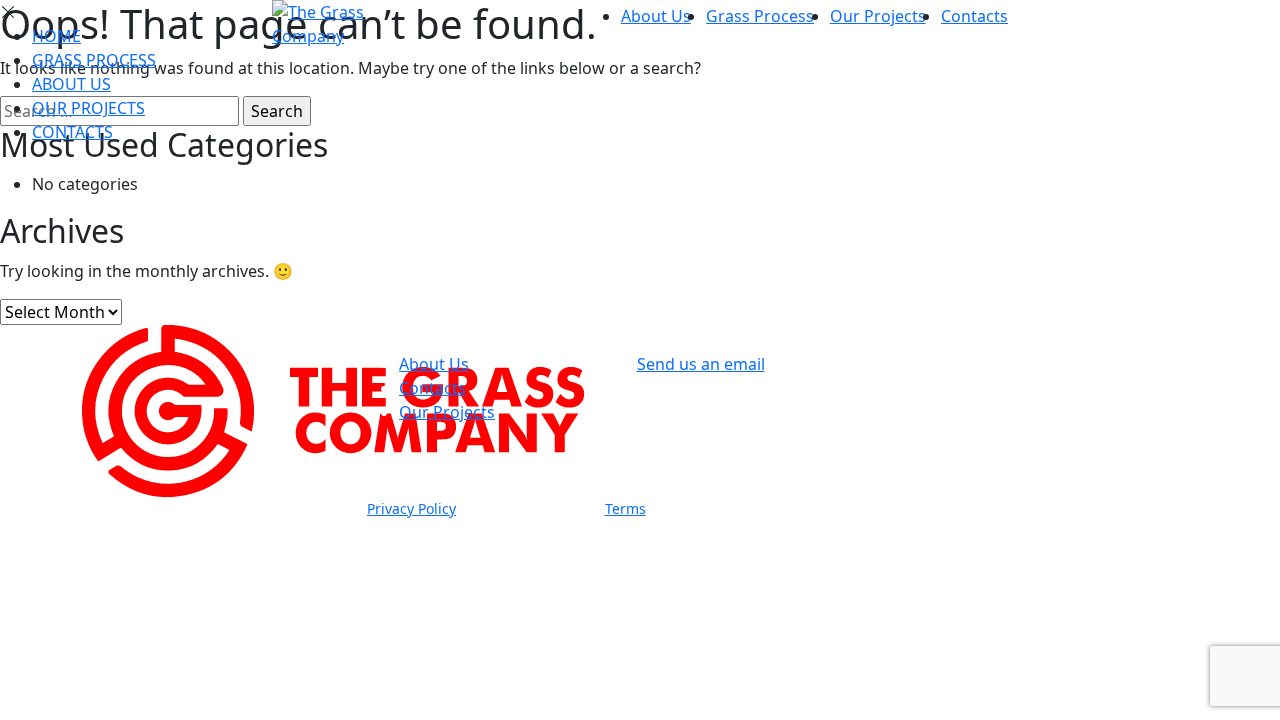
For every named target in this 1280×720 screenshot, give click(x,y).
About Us (656, 16)
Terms (625, 508)
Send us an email (701, 364)
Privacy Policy (411, 508)
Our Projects (878, 16)
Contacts (974, 16)
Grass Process (760, 16)
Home (56, 36)
